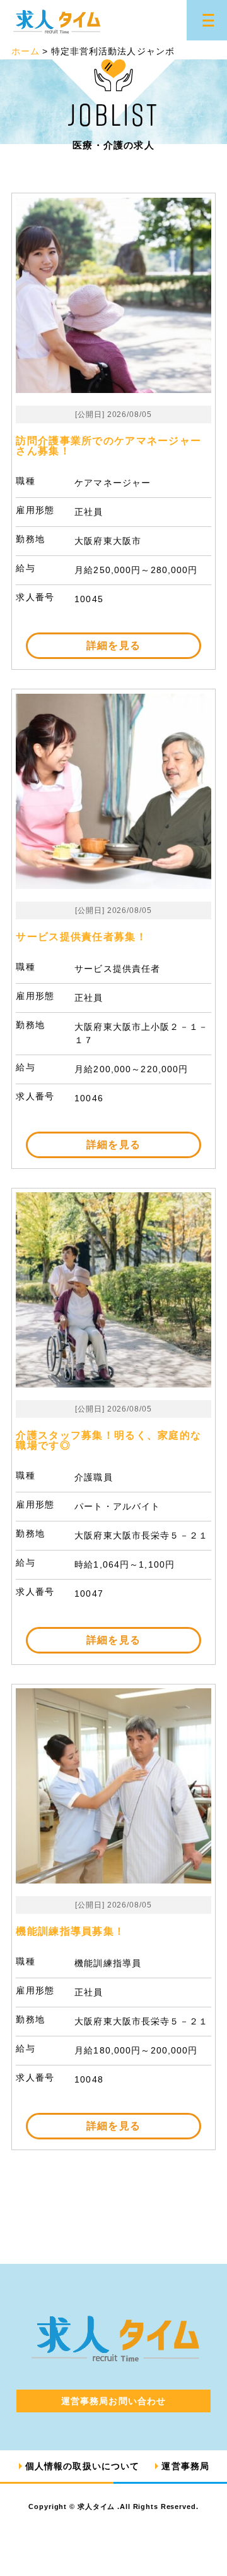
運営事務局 (185, 2466)
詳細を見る (113, 645)
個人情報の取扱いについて (82, 2466)
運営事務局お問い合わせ (113, 2401)
